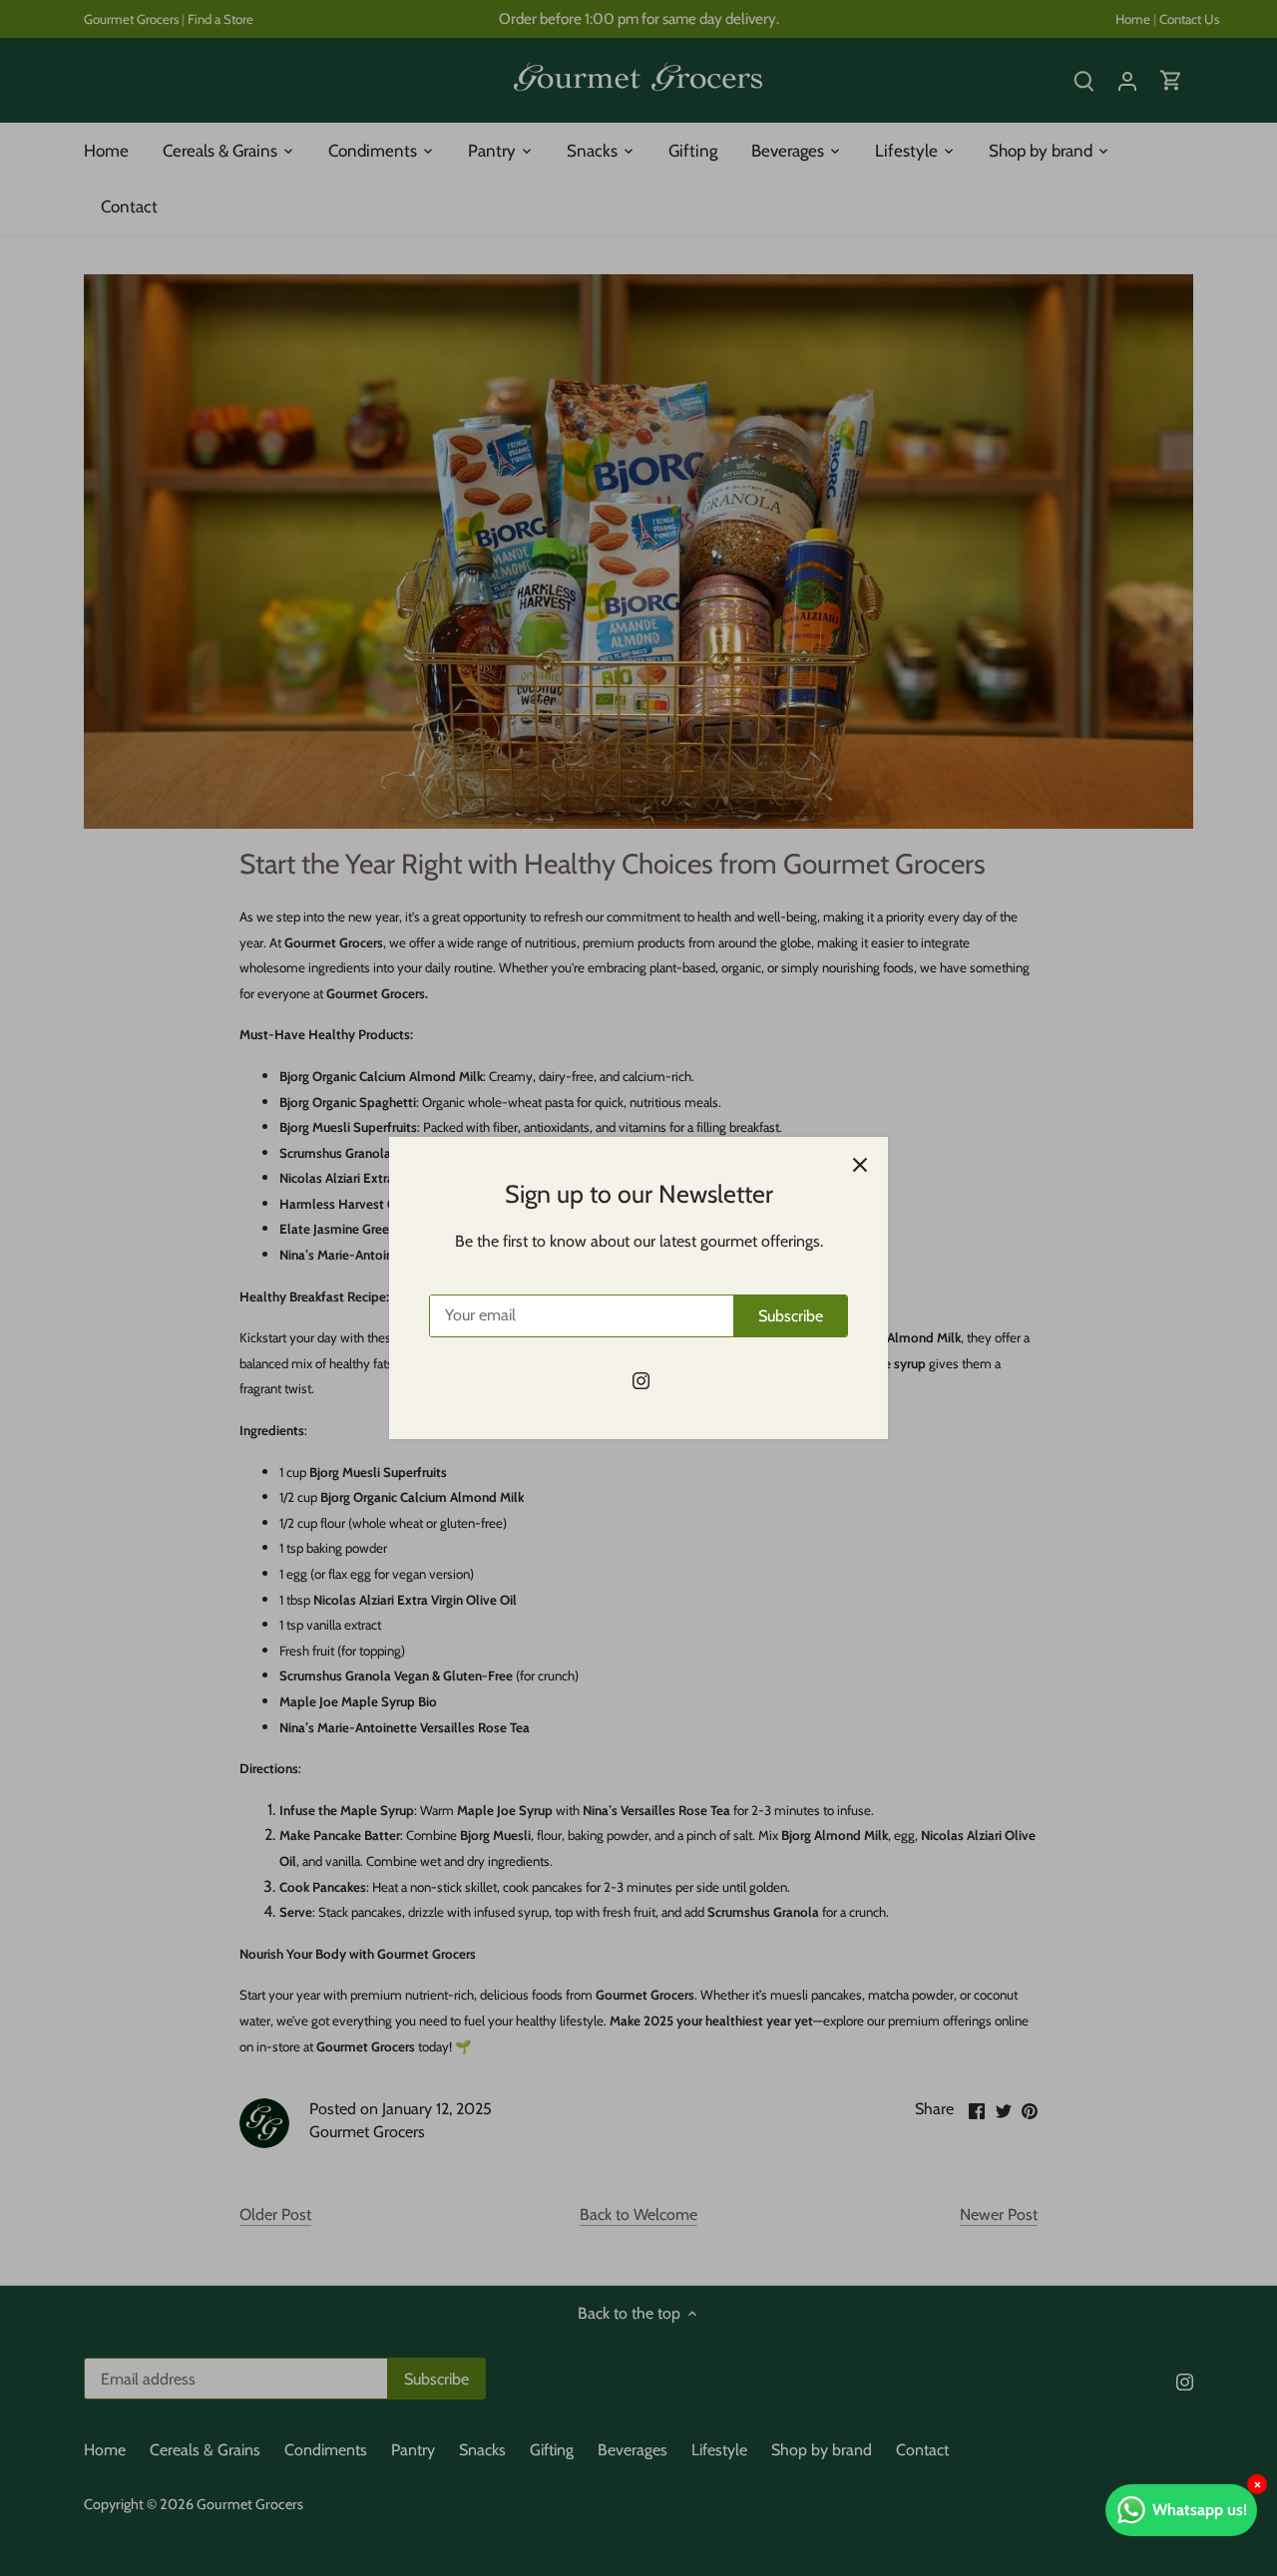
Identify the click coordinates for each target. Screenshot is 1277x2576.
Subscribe (791, 1316)
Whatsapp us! (1200, 2510)
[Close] (860, 1165)
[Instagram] (641, 1380)
